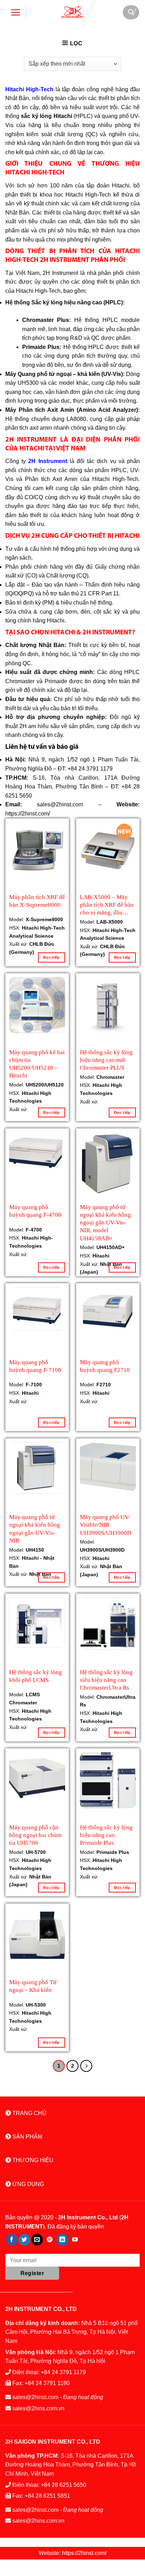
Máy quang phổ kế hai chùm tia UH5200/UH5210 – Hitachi (37, 1059)
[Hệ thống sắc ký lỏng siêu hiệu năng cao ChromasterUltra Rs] (108, 1623)
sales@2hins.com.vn (38, 2408)
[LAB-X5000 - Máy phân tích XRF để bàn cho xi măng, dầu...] (108, 850)
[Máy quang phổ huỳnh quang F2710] (108, 1310)
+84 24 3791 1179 (63, 2372)
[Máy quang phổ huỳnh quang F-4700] (37, 1152)
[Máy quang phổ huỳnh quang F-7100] (37, 1309)
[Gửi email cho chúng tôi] (37, 2240)
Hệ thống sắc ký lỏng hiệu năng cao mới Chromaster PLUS (106, 1059)
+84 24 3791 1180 (47, 2383)
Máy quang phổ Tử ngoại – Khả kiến (33, 1986)
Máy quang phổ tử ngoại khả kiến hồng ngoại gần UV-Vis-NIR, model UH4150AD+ (105, 1214)
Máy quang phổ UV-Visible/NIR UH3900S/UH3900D (106, 1524)
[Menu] (16, 12)
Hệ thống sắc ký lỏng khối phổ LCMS (36, 1676)
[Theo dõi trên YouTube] (75, 2240)
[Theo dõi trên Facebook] (12, 2240)
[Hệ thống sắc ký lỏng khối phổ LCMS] (37, 1623)
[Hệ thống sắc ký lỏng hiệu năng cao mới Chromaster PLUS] (108, 1005)
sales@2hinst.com (35, 2397)
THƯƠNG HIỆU (32, 2160)
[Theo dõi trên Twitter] (24, 2240)
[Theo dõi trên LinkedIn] (62, 2240)
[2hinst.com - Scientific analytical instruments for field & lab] (72, 12)
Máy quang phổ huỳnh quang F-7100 (35, 1366)
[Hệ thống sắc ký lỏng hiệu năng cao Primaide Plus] (108, 1780)
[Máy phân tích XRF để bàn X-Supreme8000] (37, 850)
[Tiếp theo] (86, 2066)
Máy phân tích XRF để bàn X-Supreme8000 (37, 901)
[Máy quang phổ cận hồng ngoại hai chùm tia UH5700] (37, 1778)
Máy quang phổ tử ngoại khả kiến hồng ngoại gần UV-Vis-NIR (35, 1524)
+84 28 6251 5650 (64, 2485)
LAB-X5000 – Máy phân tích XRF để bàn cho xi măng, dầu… (107, 904)
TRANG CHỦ (29, 2113)
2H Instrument (48, 461)
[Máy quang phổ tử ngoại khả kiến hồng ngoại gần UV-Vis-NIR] (37, 1468)
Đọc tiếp (52, 957)
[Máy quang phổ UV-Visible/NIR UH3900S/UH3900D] (108, 1467)
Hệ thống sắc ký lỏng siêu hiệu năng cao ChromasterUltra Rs (106, 1679)
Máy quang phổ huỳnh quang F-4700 (35, 1211)
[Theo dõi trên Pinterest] (50, 2240)
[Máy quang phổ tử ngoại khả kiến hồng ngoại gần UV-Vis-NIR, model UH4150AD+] (108, 1164)
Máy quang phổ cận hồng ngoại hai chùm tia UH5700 (35, 1834)
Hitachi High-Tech (29, 89)
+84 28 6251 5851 (47, 2496)
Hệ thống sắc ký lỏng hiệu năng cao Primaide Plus (106, 1834)
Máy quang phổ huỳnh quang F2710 (105, 1366)
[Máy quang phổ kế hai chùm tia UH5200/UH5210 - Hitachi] (37, 1005)
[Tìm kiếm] (131, 12)
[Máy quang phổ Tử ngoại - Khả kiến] (37, 1935)
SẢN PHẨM (27, 2137)
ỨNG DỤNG (27, 2184)
